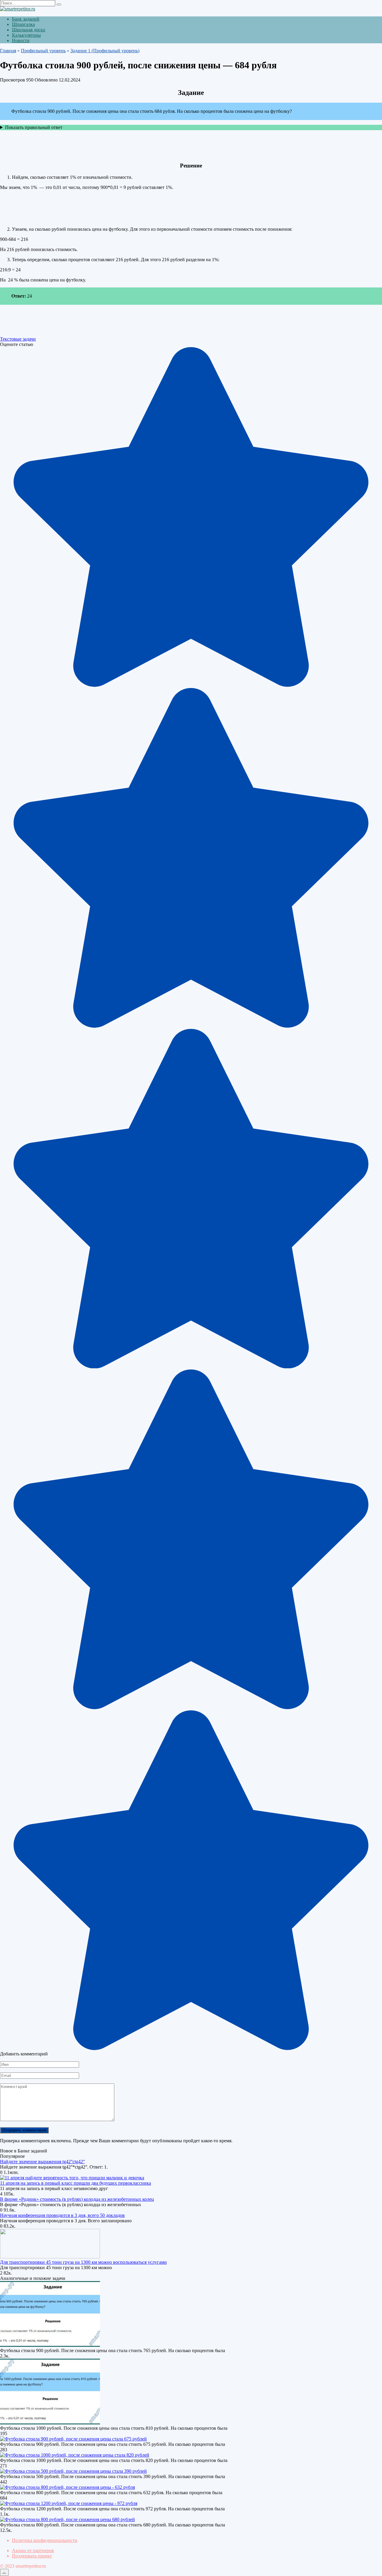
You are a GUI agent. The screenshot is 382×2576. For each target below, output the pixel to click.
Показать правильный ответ (34, 127)
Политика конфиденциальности (45, 2540)
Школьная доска (29, 30)
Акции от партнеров (33, 2550)
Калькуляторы (26, 35)
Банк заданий (26, 19)
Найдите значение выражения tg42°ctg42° (42, 2162)
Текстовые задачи (18, 339)
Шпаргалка (23, 24)
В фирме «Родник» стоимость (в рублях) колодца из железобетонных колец (77, 2199)
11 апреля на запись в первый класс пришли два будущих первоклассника (76, 2183)
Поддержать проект (32, 2556)
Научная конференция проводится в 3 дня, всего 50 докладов (62, 2215)
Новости (21, 40)
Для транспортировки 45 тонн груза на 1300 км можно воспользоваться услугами (83, 2262)
